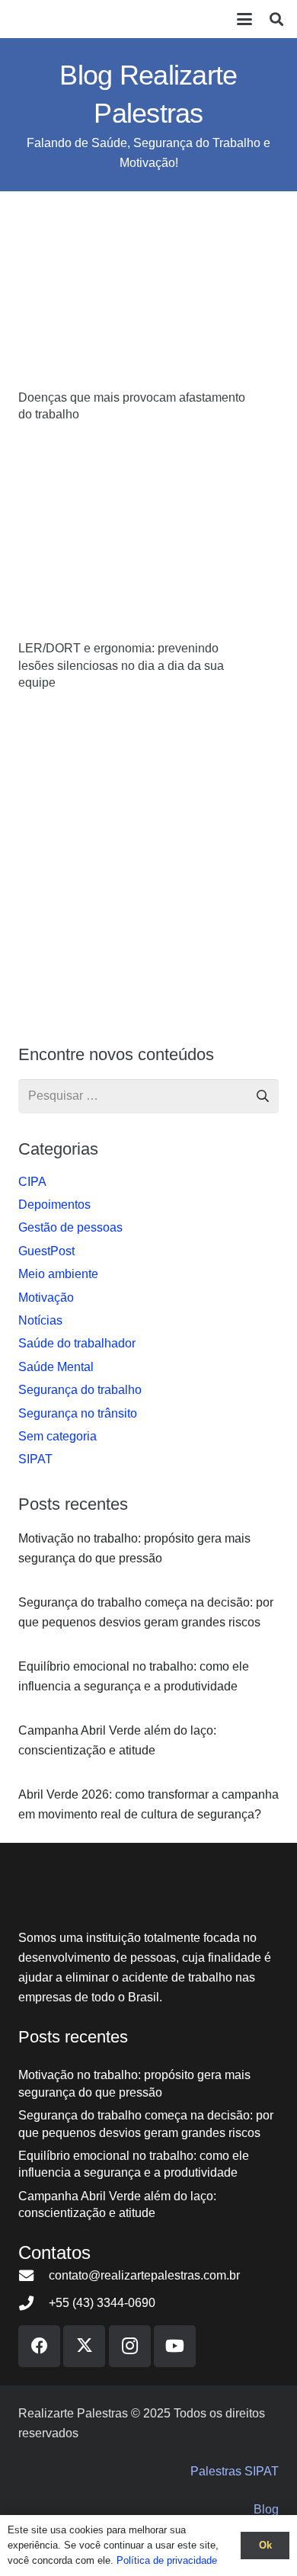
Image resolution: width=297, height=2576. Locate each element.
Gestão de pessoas (70, 1227)
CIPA (32, 1182)
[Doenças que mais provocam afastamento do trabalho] (148, 296)
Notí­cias (40, 1320)
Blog (266, 2509)
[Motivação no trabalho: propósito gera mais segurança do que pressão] (148, 1549)
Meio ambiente (58, 1274)
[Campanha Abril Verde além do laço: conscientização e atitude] (148, 1741)
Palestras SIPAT (235, 2471)
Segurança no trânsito (78, 1413)
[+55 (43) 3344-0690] (34, 2303)
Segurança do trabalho (80, 1390)
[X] (84, 2346)
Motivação (46, 1298)
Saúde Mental (56, 1367)
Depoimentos (54, 1205)
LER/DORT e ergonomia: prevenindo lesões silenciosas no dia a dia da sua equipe (121, 665)
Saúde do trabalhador (77, 1343)
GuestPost (46, 1251)
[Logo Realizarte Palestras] (65, 19)
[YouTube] (175, 2346)
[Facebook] (39, 2346)
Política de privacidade (167, 2560)
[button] (244, 19)
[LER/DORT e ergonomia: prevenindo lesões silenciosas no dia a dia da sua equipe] (148, 547)
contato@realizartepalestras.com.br (144, 2275)
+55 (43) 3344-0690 (102, 2303)
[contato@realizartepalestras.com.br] (34, 2275)
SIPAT (35, 1459)
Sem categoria (57, 1436)
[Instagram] (130, 2346)
